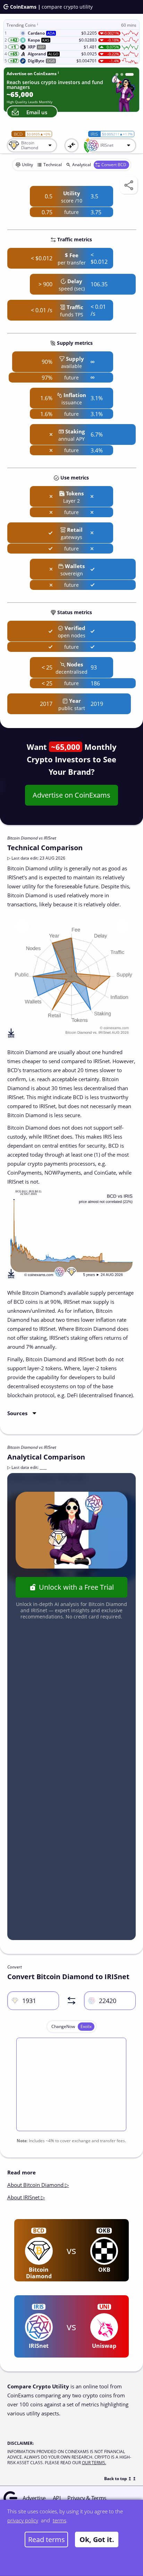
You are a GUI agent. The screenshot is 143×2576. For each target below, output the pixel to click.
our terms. (94, 2463)
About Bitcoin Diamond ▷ (38, 2185)
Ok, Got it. (97, 2539)
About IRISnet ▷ (26, 2197)
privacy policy (23, 2520)
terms (60, 2520)
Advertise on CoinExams (71, 795)
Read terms (47, 2539)
